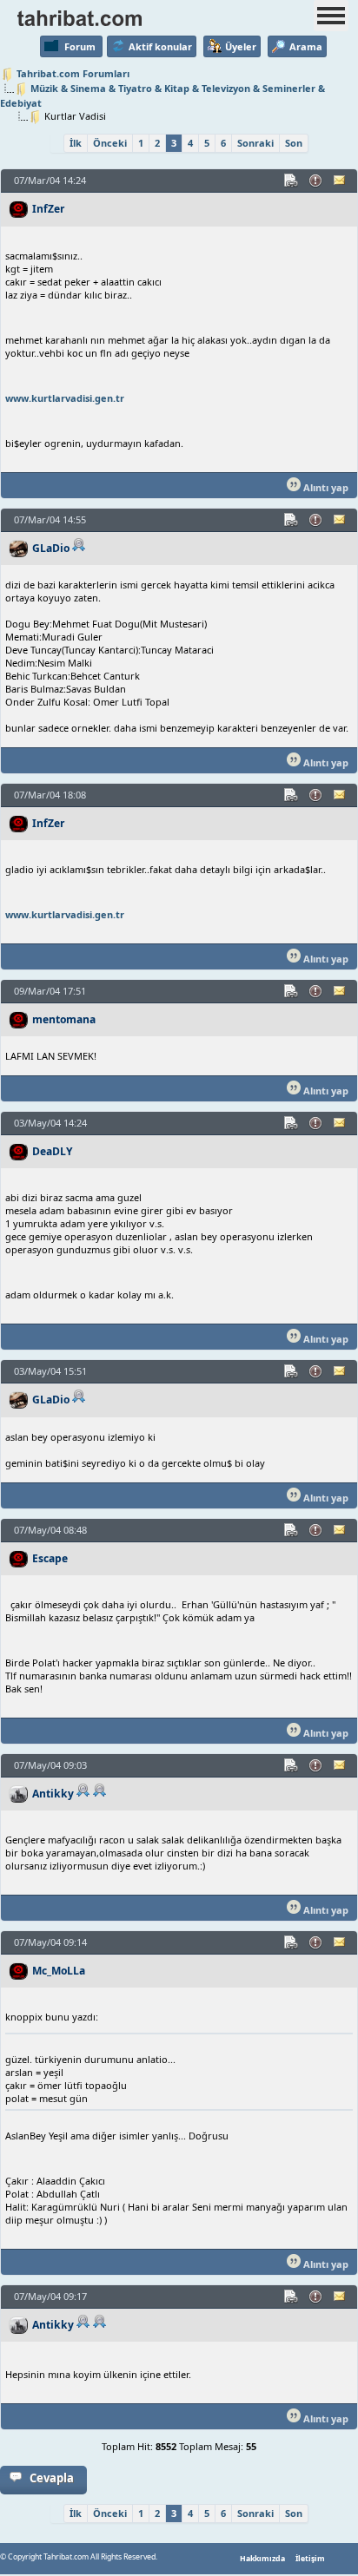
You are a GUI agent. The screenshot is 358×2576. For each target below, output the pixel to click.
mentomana (64, 1019)
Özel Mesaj (341, 181)
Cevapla (52, 2478)
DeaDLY (53, 1151)
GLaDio (51, 548)
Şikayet (316, 181)
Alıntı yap (325, 487)
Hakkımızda (262, 2559)
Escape (50, 1558)
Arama (306, 46)
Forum (80, 46)
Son (294, 143)
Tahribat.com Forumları (73, 73)
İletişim (310, 2559)
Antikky (53, 1794)
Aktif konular (160, 46)
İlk (76, 143)
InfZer (48, 209)
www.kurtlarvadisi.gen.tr (65, 398)
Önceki (110, 143)
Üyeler (241, 46)
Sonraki (255, 143)
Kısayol (292, 181)
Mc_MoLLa (59, 1971)
